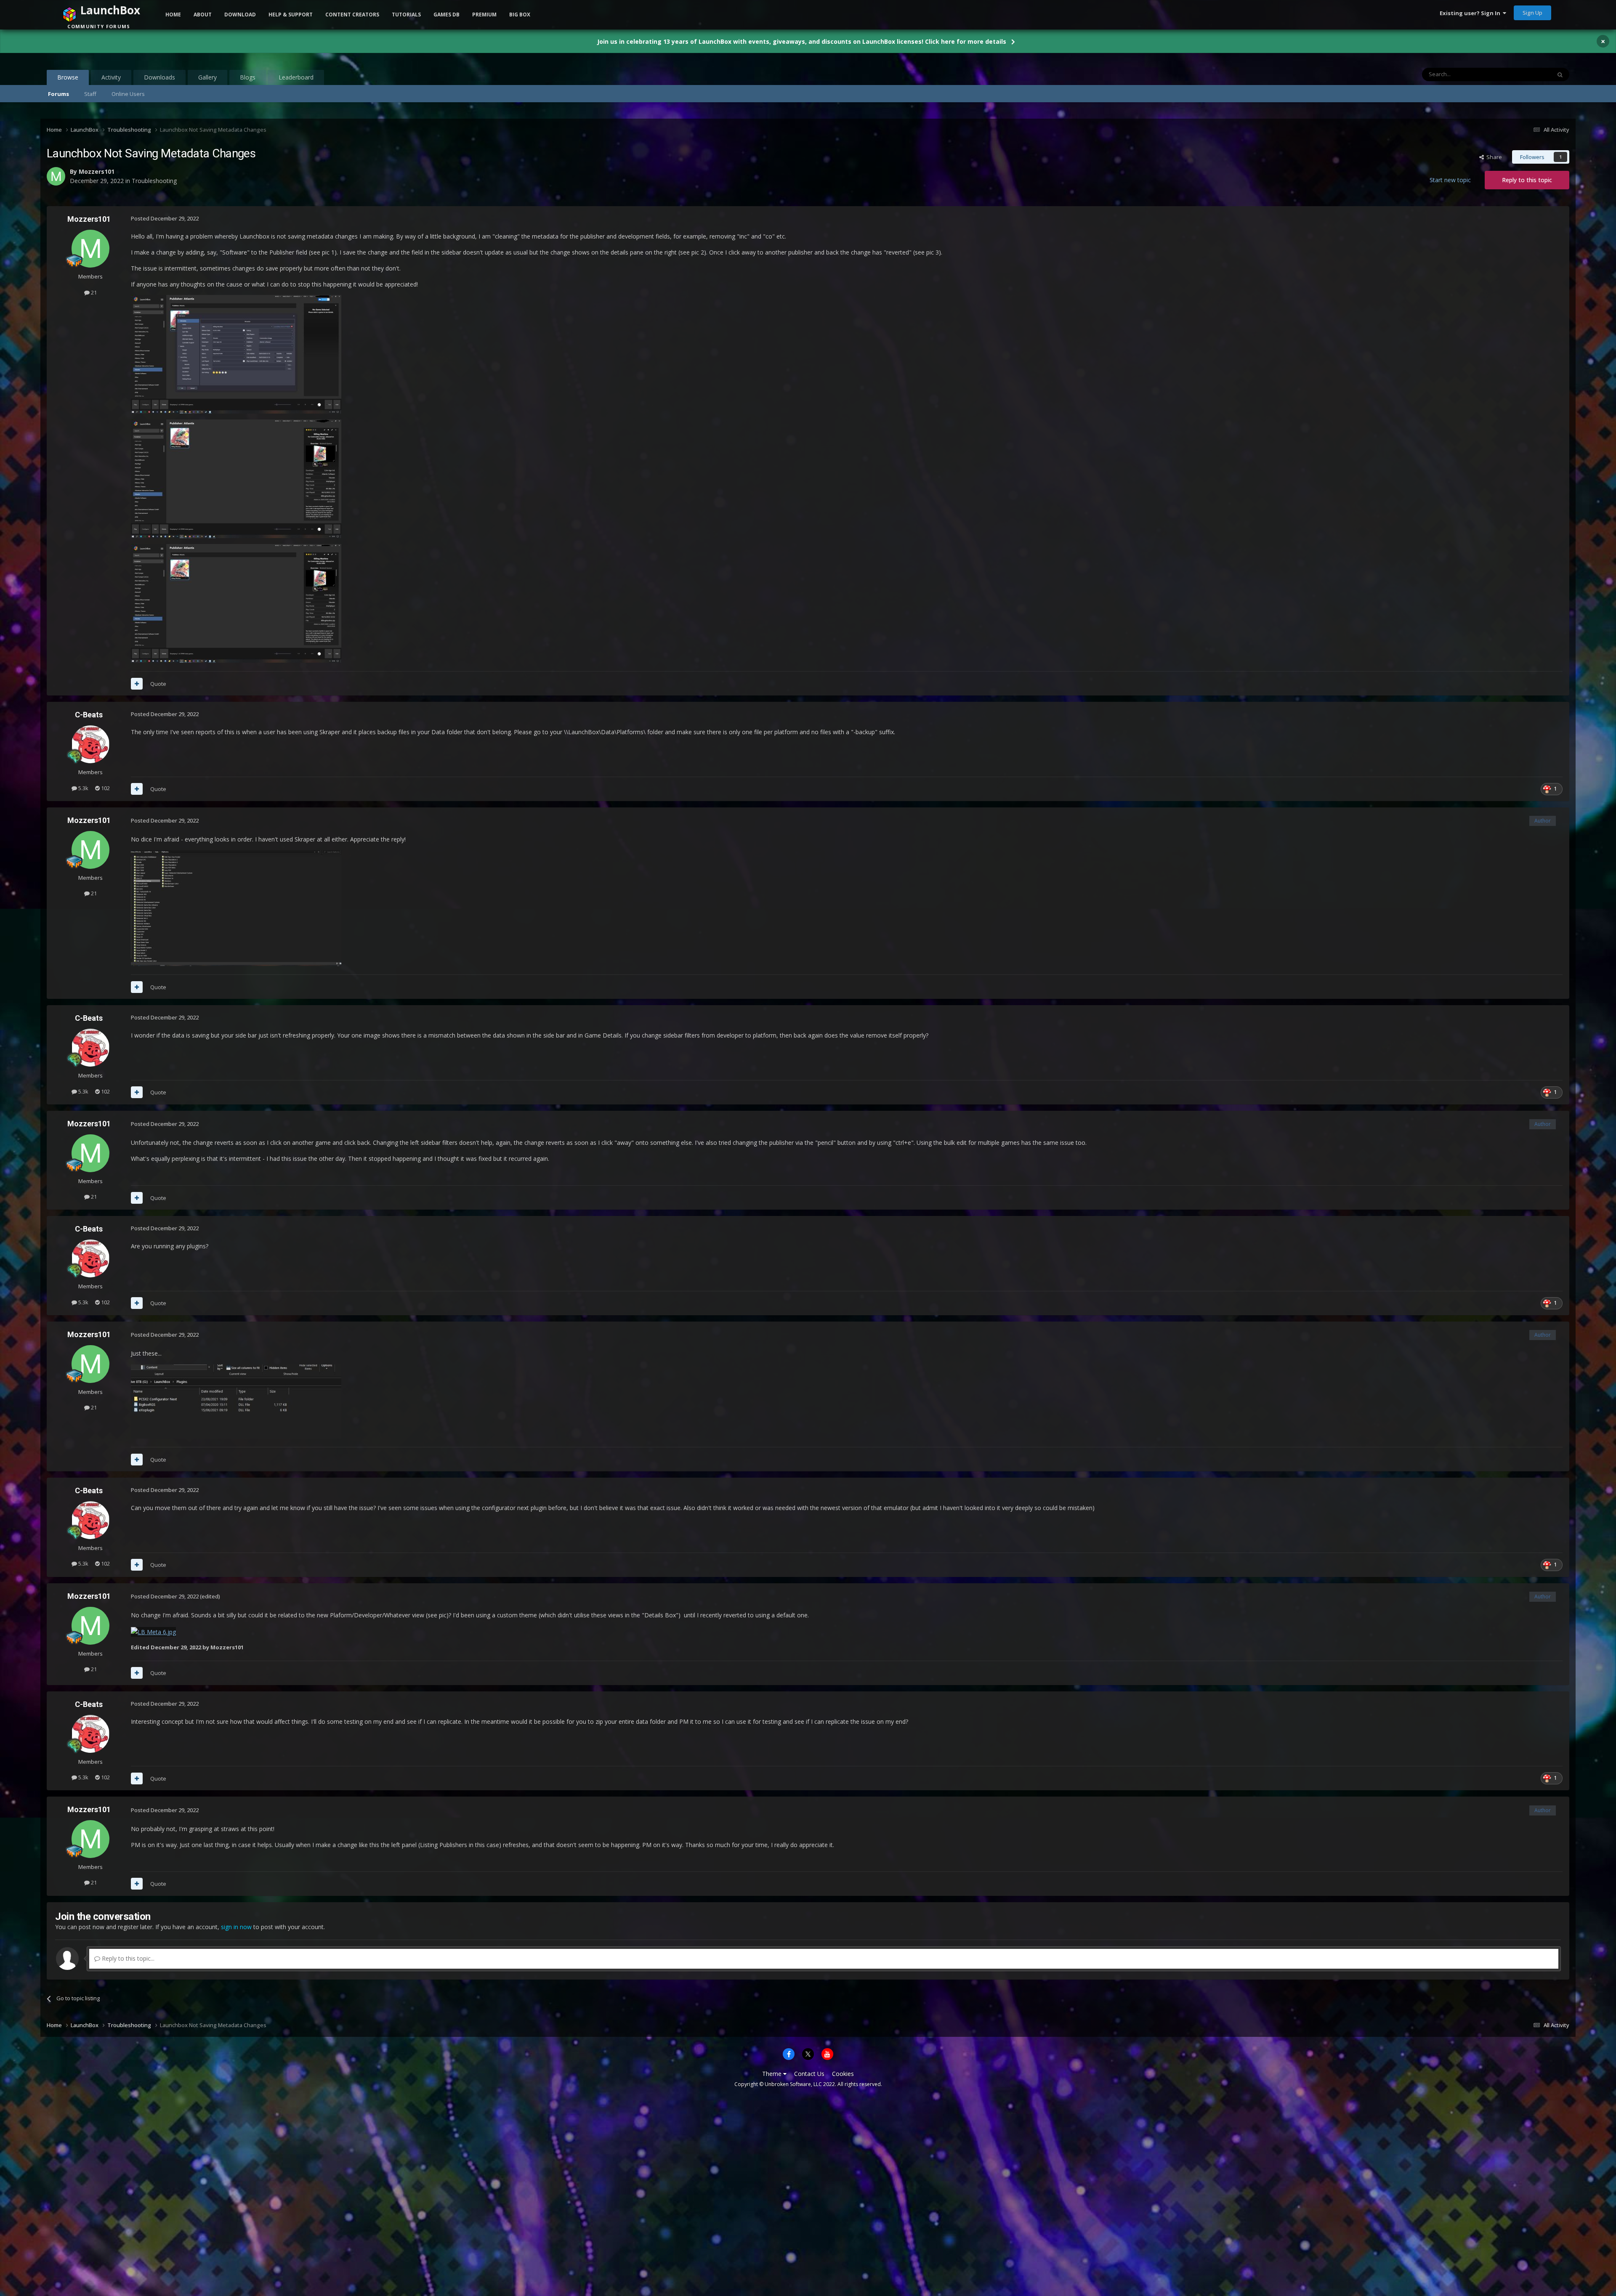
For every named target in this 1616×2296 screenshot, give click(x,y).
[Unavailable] (153, 1631)
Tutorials (406, 15)
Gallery (207, 77)
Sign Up (1532, 13)
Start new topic (1450, 180)
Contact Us (809, 2074)
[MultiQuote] (137, 684)
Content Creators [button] (352, 15)
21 (93, 292)
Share (1493, 157)
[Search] (1560, 74)
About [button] (203, 15)
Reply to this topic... (127, 1958)
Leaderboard (296, 77)
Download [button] (240, 15)
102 (105, 788)
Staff (90, 94)
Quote (158, 684)
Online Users (128, 94)
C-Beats (89, 715)
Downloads (159, 77)
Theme (773, 2074)
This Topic (1527, 74)
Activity (111, 77)
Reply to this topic (1527, 180)
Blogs (248, 77)
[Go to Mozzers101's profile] (90, 249)
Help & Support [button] (291, 15)
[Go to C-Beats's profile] (90, 744)
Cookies (843, 2074)
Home (173, 15)
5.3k (83, 788)
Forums (58, 94)
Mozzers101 (89, 219)
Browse (68, 77)
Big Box (520, 15)
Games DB (447, 15)
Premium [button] (484, 15)
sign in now (236, 1927)
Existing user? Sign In (1471, 13)
